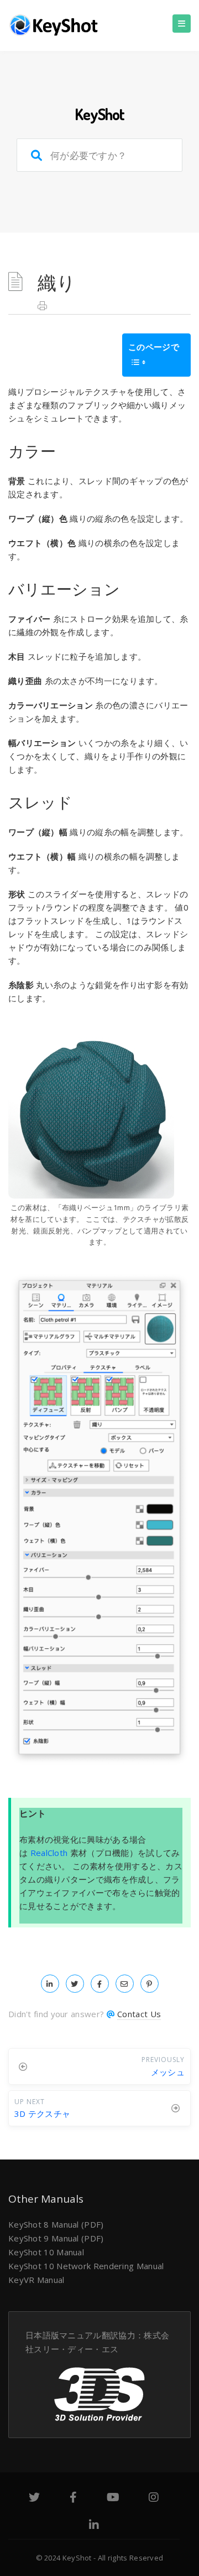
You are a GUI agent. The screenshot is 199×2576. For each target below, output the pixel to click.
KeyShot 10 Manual (46, 2252)
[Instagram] (154, 2498)
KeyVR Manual (36, 2280)
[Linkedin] (94, 2526)
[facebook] (100, 1983)
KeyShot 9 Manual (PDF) (56, 2238)
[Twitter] (34, 2498)
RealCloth (49, 1853)
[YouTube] (113, 2498)
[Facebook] (73, 2498)
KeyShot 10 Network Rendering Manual (86, 2266)
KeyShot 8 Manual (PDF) (56, 2224)
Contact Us (139, 2014)
